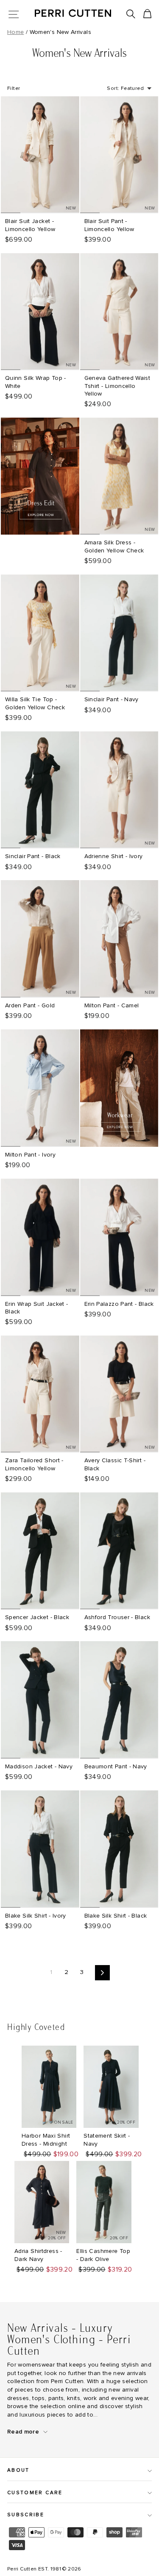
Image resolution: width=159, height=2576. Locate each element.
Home (15, 32)
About (18, 2470)
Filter (14, 89)
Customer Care (35, 2493)
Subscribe (26, 2515)
